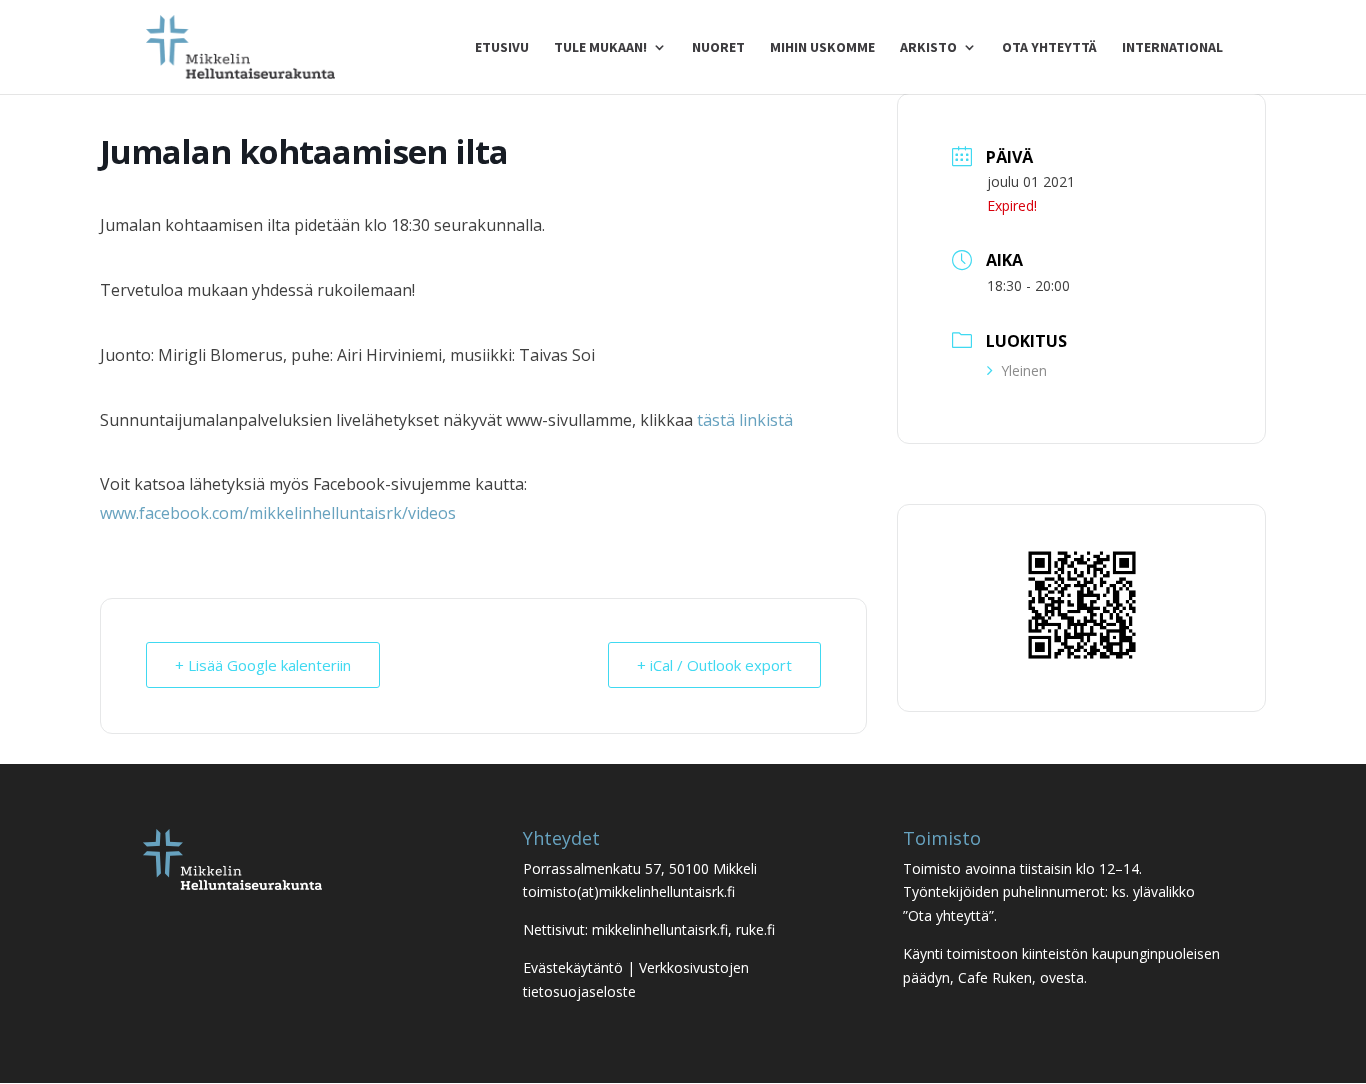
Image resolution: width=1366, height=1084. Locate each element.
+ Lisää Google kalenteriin (263, 665)
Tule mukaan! (600, 48)
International (1172, 48)
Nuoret (718, 48)
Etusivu (502, 48)
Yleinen (1024, 370)
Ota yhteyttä (1049, 48)
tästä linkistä (745, 420)
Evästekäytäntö (573, 967)
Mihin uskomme (822, 48)
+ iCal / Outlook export (714, 665)
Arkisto (928, 48)
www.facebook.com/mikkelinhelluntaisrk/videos (278, 513)
